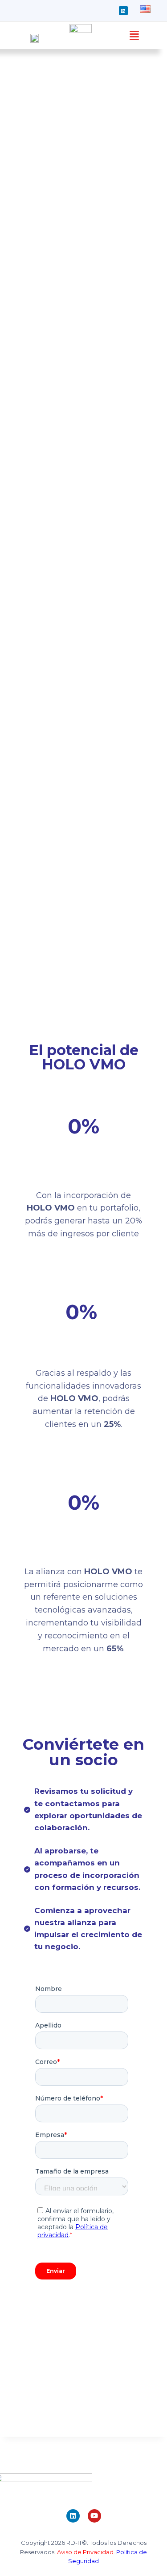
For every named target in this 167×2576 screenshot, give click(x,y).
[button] (134, 35)
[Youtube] (94, 2516)
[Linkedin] (123, 11)
